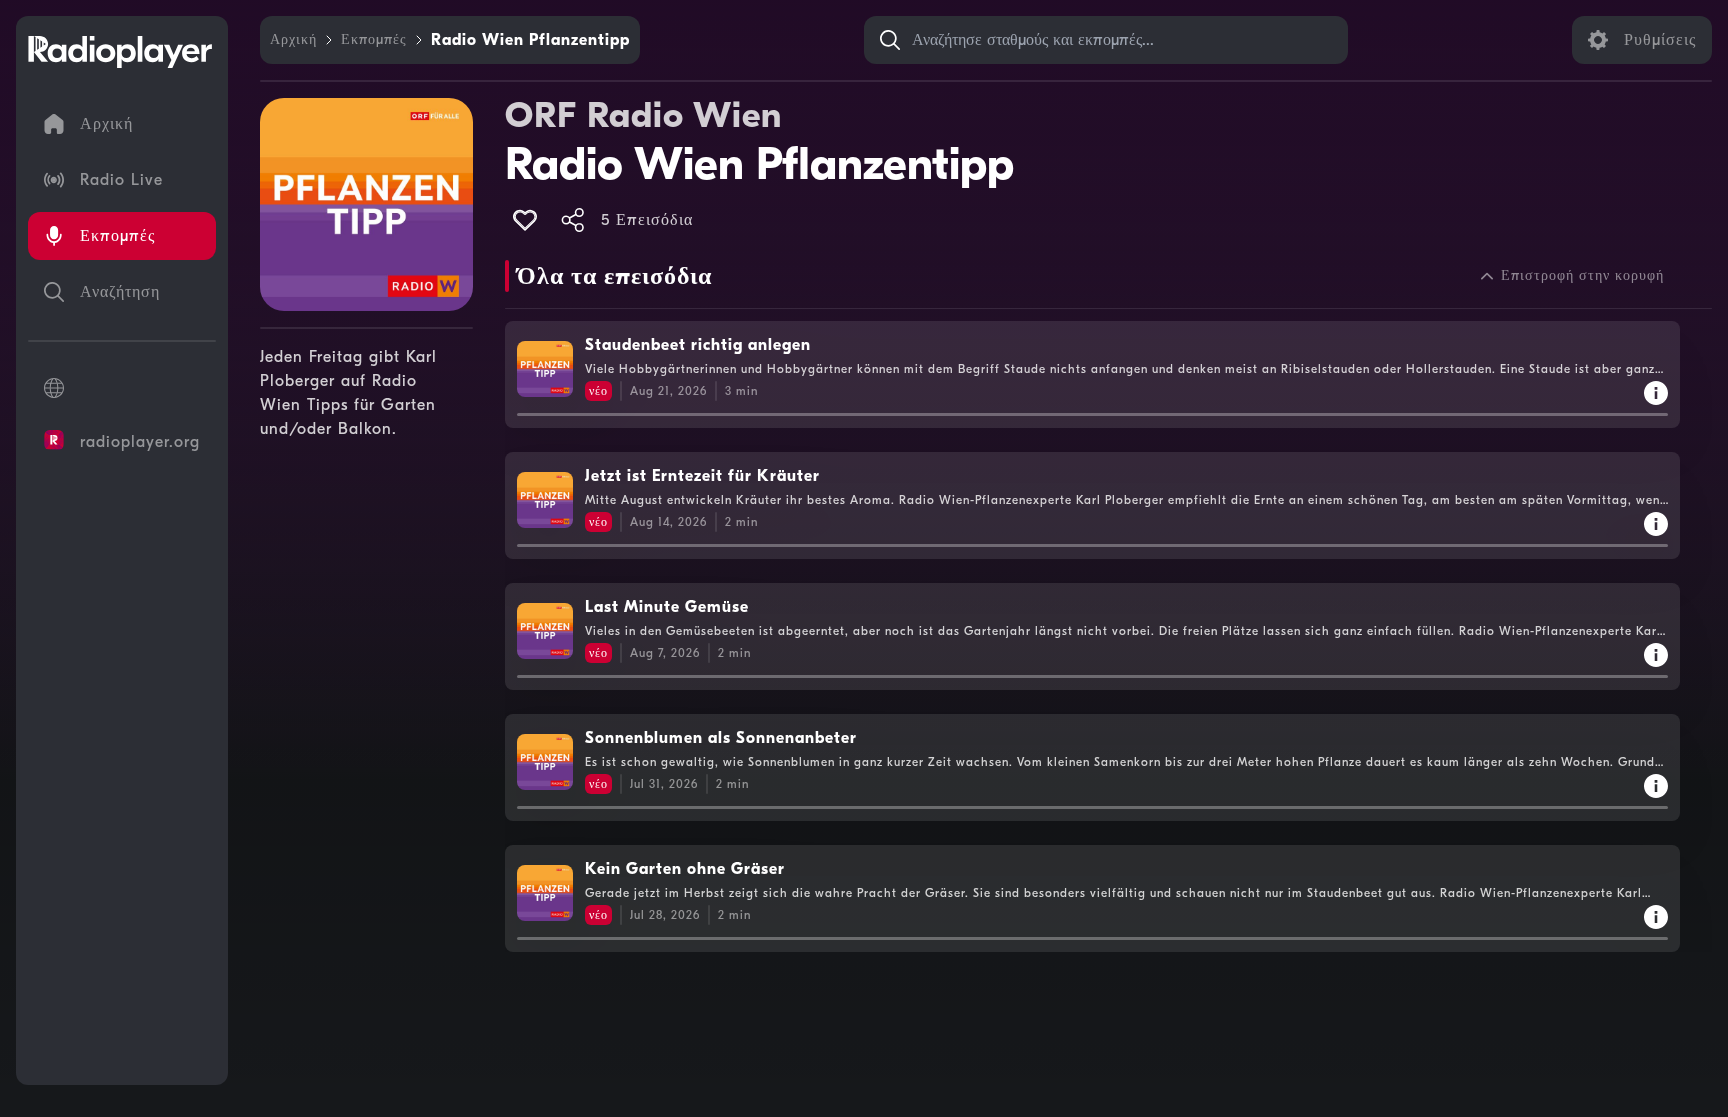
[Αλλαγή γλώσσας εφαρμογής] (122, 388)
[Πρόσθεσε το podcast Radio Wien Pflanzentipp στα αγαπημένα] (525, 220)
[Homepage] (120, 52)
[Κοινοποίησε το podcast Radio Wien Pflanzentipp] (573, 220)
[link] (293, 40)
